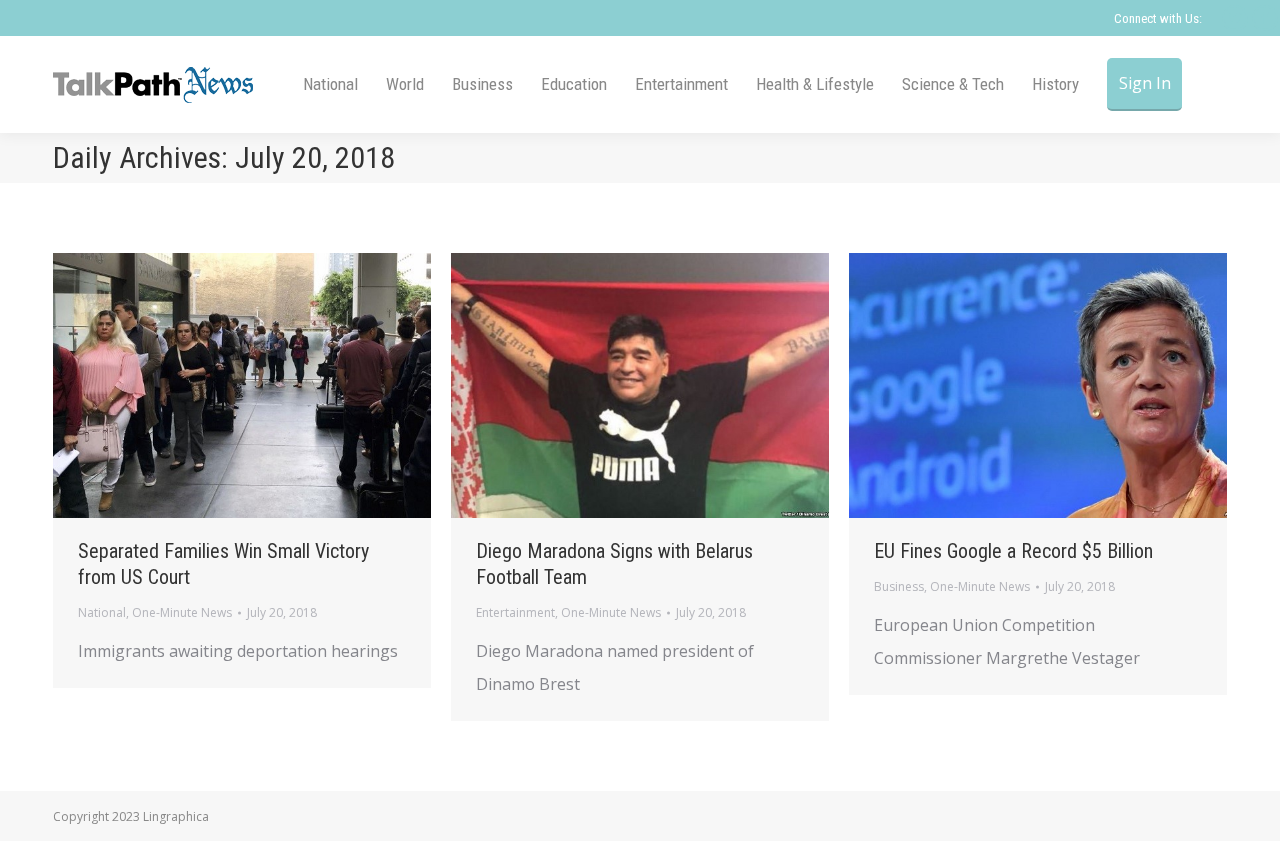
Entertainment (515, 612)
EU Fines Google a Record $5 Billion (1013, 551)
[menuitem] (330, 84)
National (102, 612)
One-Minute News (182, 612)
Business (899, 586)
